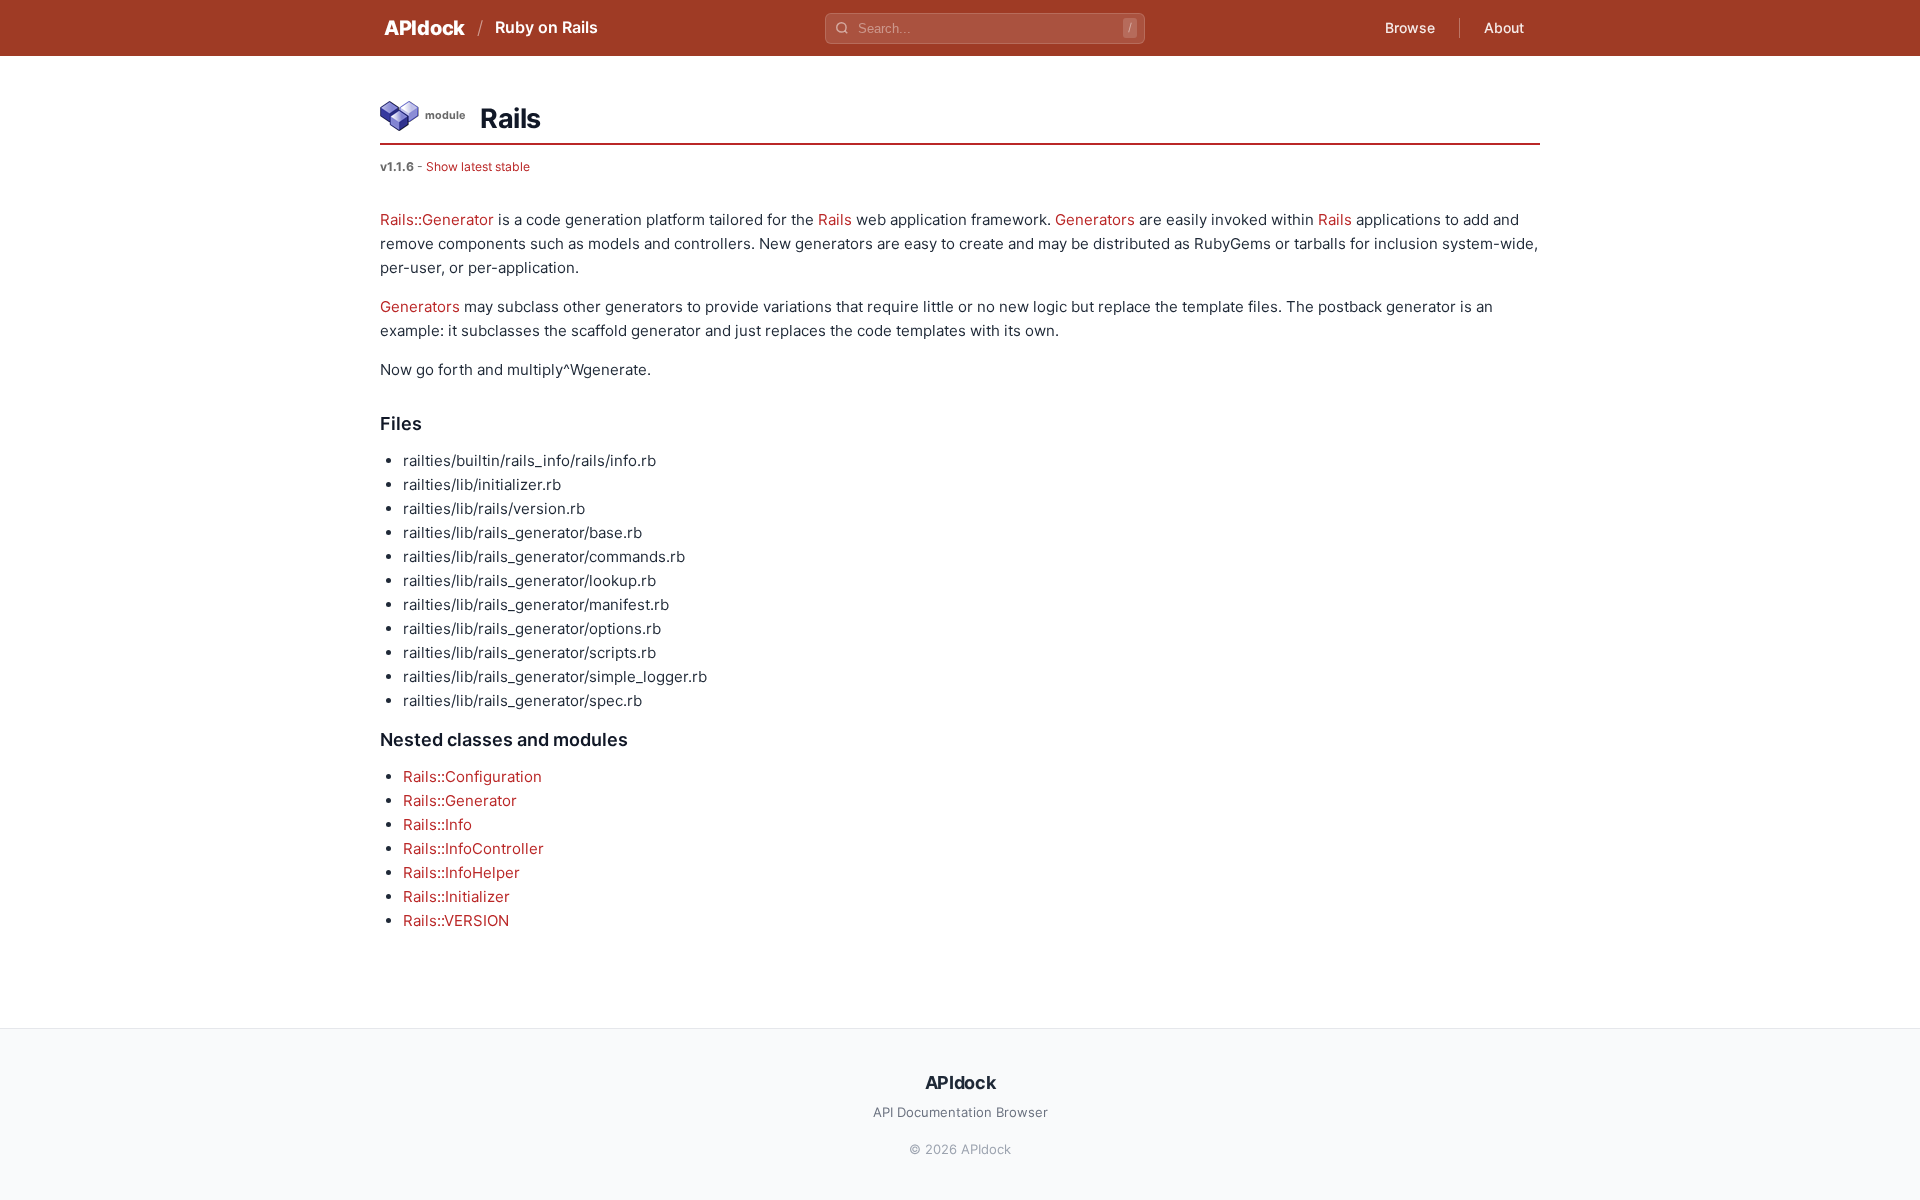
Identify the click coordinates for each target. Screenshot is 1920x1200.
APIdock (424, 28)
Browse (1410, 27)
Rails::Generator (437, 219)
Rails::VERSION (456, 920)
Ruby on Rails (546, 27)
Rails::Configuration (472, 776)
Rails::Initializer (456, 896)
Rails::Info (437, 824)
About (1504, 27)
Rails (835, 219)
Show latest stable (478, 166)
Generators (1095, 219)
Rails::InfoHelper (461, 872)
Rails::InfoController (473, 848)
